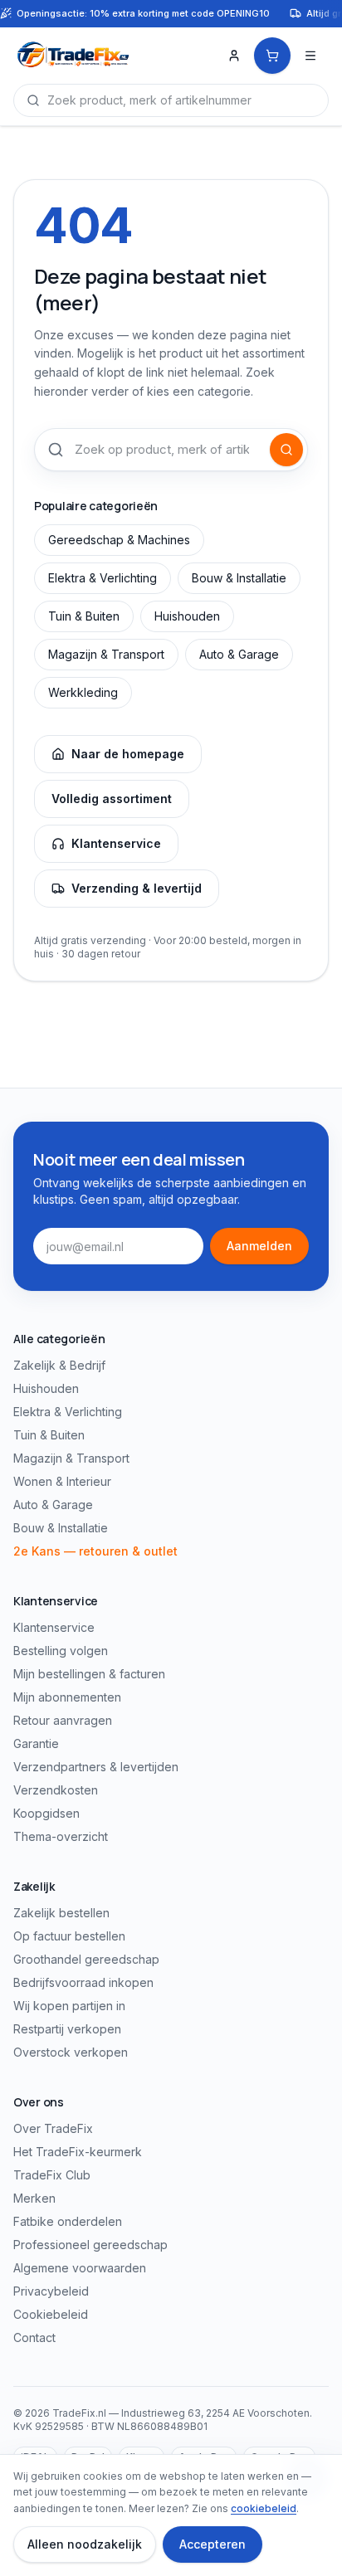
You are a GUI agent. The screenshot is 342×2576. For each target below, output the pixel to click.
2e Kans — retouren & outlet (95, 1551)
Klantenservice (116, 843)
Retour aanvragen (63, 1720)
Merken (34, 2198)
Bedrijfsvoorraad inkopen (83, 1982)
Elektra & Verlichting (103, 578)
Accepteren (213, 2544)
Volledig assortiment (112, 799)
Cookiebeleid (51, 2314)
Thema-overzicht (61, 1836)
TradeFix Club (52, 2175)
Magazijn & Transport (106, 654)
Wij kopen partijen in (69, 2006)
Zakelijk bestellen (61, 1913)
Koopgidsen (46, 1813)
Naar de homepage (128, 754)
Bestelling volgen (61, 1651)
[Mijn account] (234, 56)
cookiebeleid (264, 2508)
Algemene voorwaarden (80, 2268)
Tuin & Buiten (84, 616)
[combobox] (171, 100)
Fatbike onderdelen (68, 2221)
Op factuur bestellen (69, 1936)
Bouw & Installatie (239, 578)
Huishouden (187, 616)
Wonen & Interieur (62, 1481)
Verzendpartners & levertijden (96, 1767)
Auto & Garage (239, 654)
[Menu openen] (310, 56)
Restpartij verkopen (67, 2029)
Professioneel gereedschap (90, 2245)
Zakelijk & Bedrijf (59, 1365)
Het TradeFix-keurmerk (78, 2152)
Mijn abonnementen (67, 1697)
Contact (34, 2337)
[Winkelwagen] (272, 56)
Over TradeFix (53, 2128)
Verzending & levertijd (137, 888)
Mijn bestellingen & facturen (89, 1674)
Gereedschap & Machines (119, 540)
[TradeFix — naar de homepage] (110, 56)
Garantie (36, 1743)
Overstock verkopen (71, 2052)
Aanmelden (259, 1246)
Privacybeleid (51, 2291)
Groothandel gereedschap (86, 1959)
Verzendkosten (56, 1790)
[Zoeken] (286, 450)
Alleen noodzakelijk (85, 2544)
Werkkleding (83, 692)
